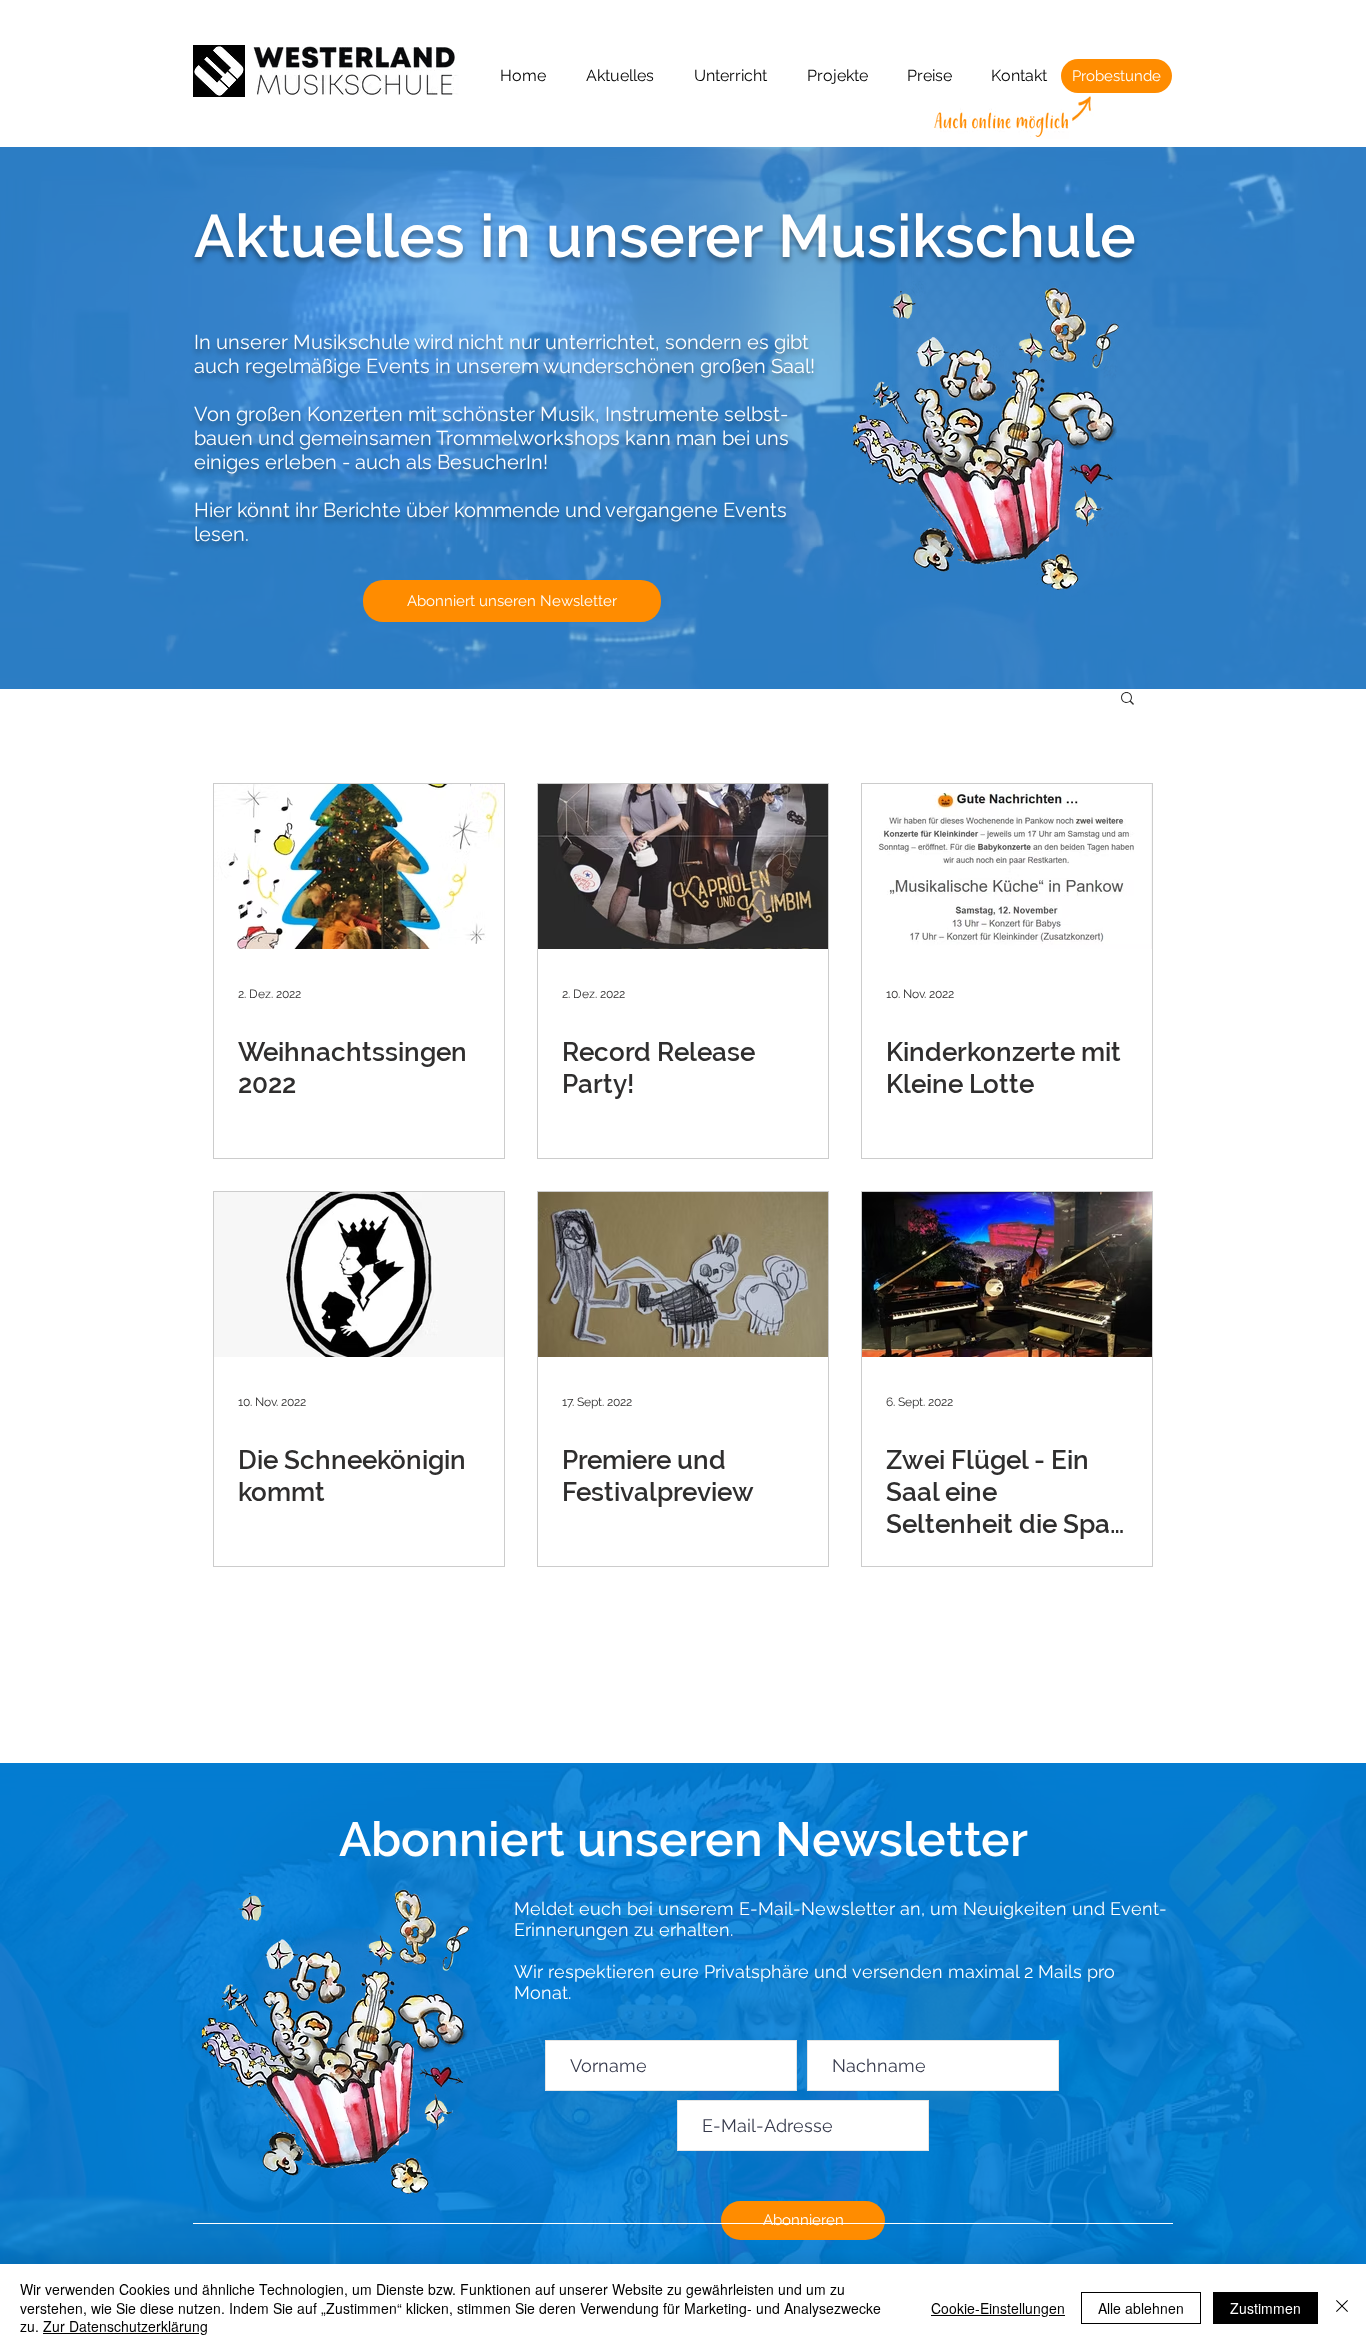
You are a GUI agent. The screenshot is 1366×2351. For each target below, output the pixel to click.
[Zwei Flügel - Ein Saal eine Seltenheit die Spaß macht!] (1007, 1274)
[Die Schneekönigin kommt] (359, 1274)
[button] (1127, 699)
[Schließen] (1342, 2307)
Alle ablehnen (1141, 2308)
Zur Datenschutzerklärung (125, 2326)
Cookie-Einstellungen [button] (998, 2308)
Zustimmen (1265, 2308)
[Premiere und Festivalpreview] (683, 1274)
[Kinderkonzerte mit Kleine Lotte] (1007, 866)
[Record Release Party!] (683, 866)
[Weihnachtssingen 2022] (359, 866)
